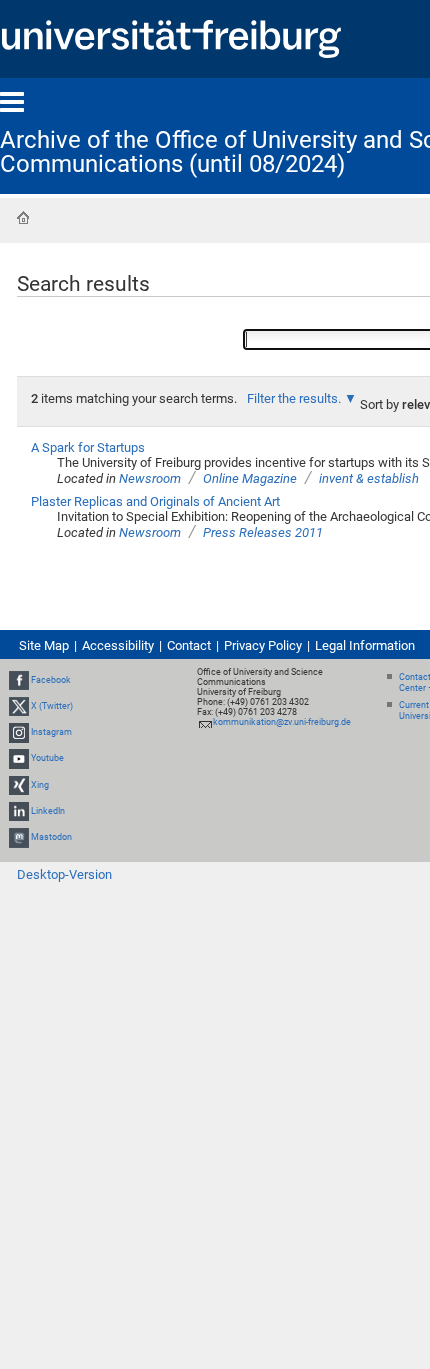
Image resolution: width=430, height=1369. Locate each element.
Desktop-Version (64, 874)
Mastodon (51, 837)
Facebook (51, 680)
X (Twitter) (52, 706)
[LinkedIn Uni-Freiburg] (19, 811)
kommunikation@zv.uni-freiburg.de (282, 722)
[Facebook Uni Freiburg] (19, 680)
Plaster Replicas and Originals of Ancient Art (155, 501)
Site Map (44, 645)
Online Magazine (250, 478)
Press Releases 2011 (263, 532)
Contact (189, 645)
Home (23, 218)
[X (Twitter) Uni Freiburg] (19, 706)
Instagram (51, 732)
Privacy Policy (263, 645)
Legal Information (365, 645)
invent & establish (369, 478)
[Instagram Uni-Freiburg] (19, 732)
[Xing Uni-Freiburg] (19, 785)
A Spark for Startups (88, 447)
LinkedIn (48, 811)
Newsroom (150, 478)
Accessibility (118, 645)
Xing (40, 785)
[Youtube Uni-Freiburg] (19, 759)
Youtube (47, 759)
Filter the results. (295, 398)
